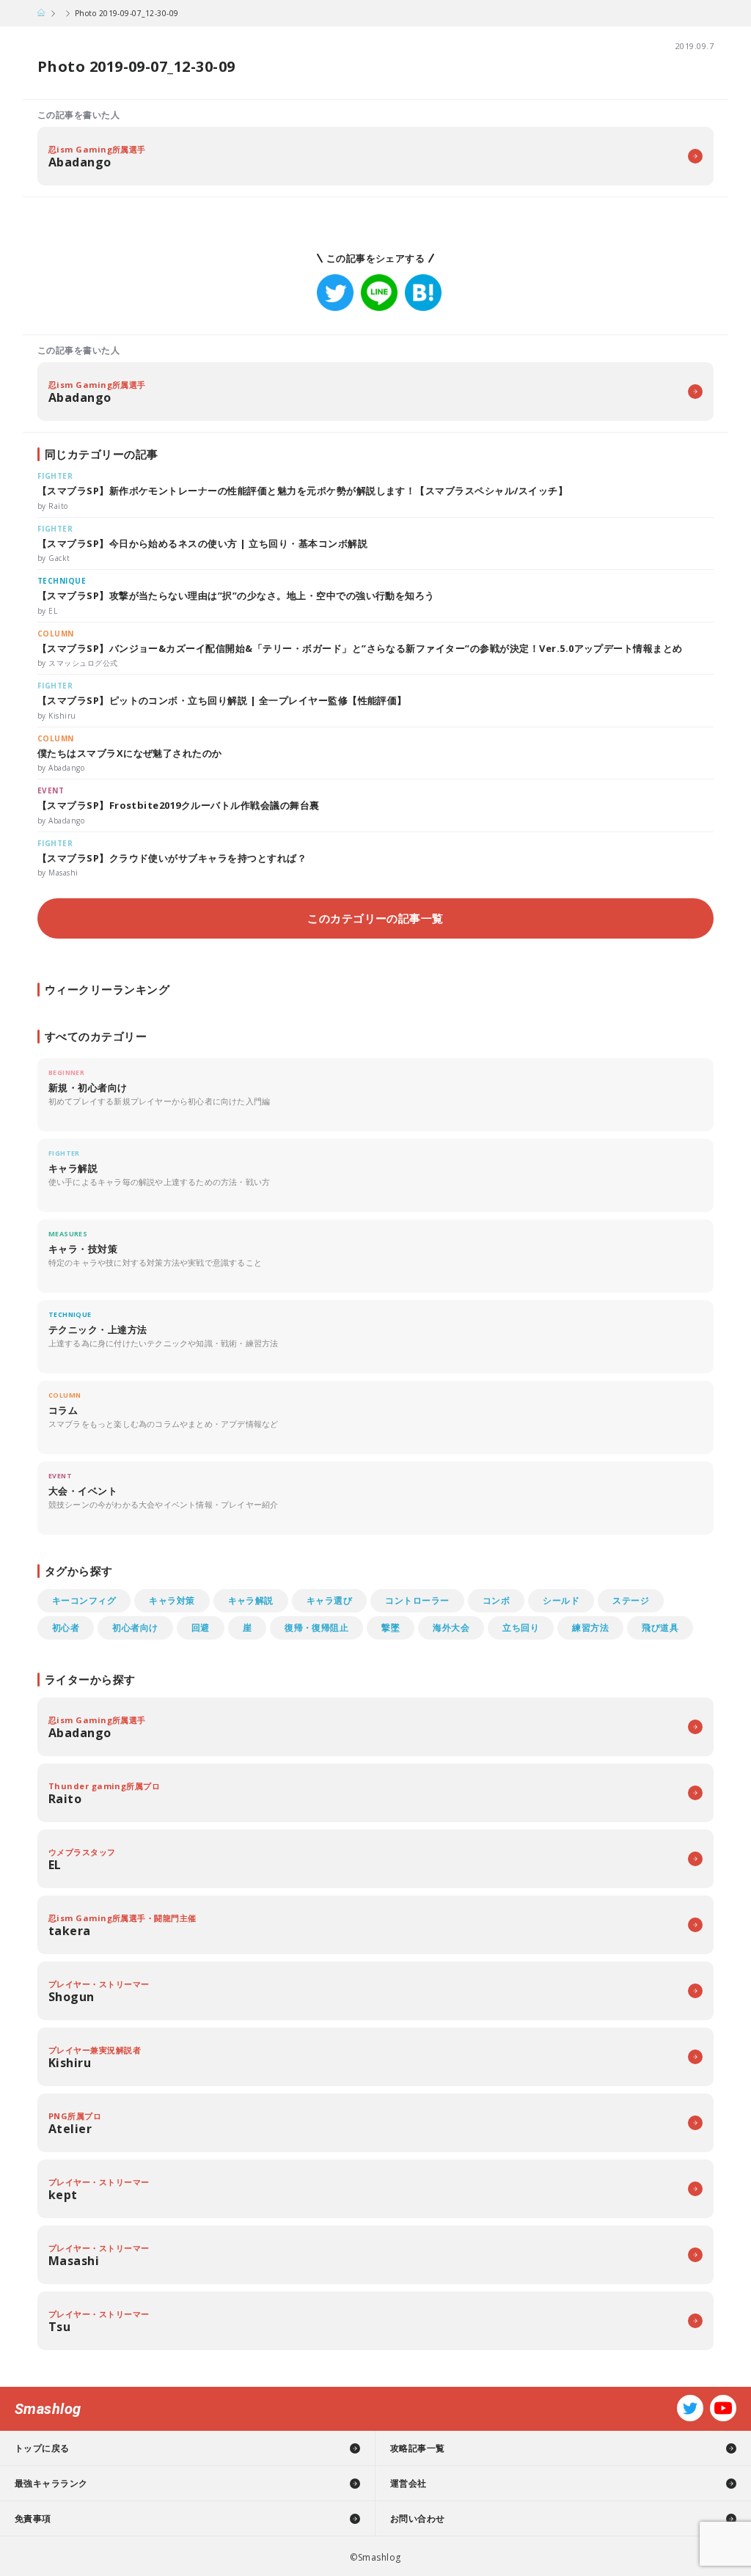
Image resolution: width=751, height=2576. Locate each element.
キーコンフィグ (84, 1600)
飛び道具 (660, 1628)
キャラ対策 (172, 1600)
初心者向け (135, 1628)
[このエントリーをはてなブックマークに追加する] (423, 293)
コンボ (496, 1600)
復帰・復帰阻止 (316, 1628)
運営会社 (409, 2483)
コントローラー (417, 1600)
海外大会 (451, 1628)
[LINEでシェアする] (379, 293)
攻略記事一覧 (418, 2448)
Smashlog (48, 2409)
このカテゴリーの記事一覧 (375, 918)
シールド (561, 1600)
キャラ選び (329, 1600)
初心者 (66, 1628)
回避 (201, 1628)
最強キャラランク (51, 2483)
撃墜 (391, 1628)
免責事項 (33, 2518)
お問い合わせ (418, 2518)
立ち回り (521, 1628)
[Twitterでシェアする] (335, 293)
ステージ (631, 1600)
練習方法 (590, 1628)
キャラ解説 (251, 1600)
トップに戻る (42, 2448)
